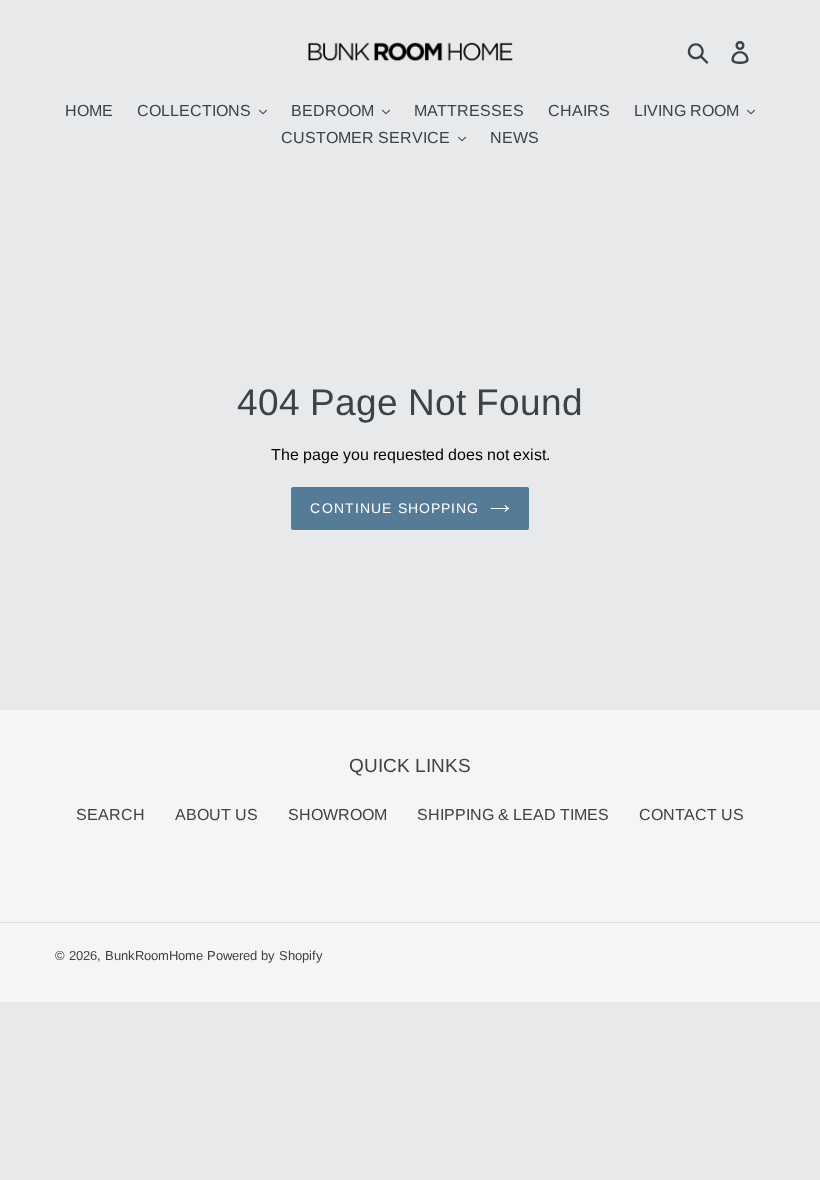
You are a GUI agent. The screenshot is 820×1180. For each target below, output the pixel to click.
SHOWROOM (337, 814)
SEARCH (110, 814)
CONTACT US (691, 814)
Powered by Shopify (265, 955)
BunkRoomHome (154, 955)
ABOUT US (216, 814)
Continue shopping (394, 508)
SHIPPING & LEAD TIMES (513, 814)
